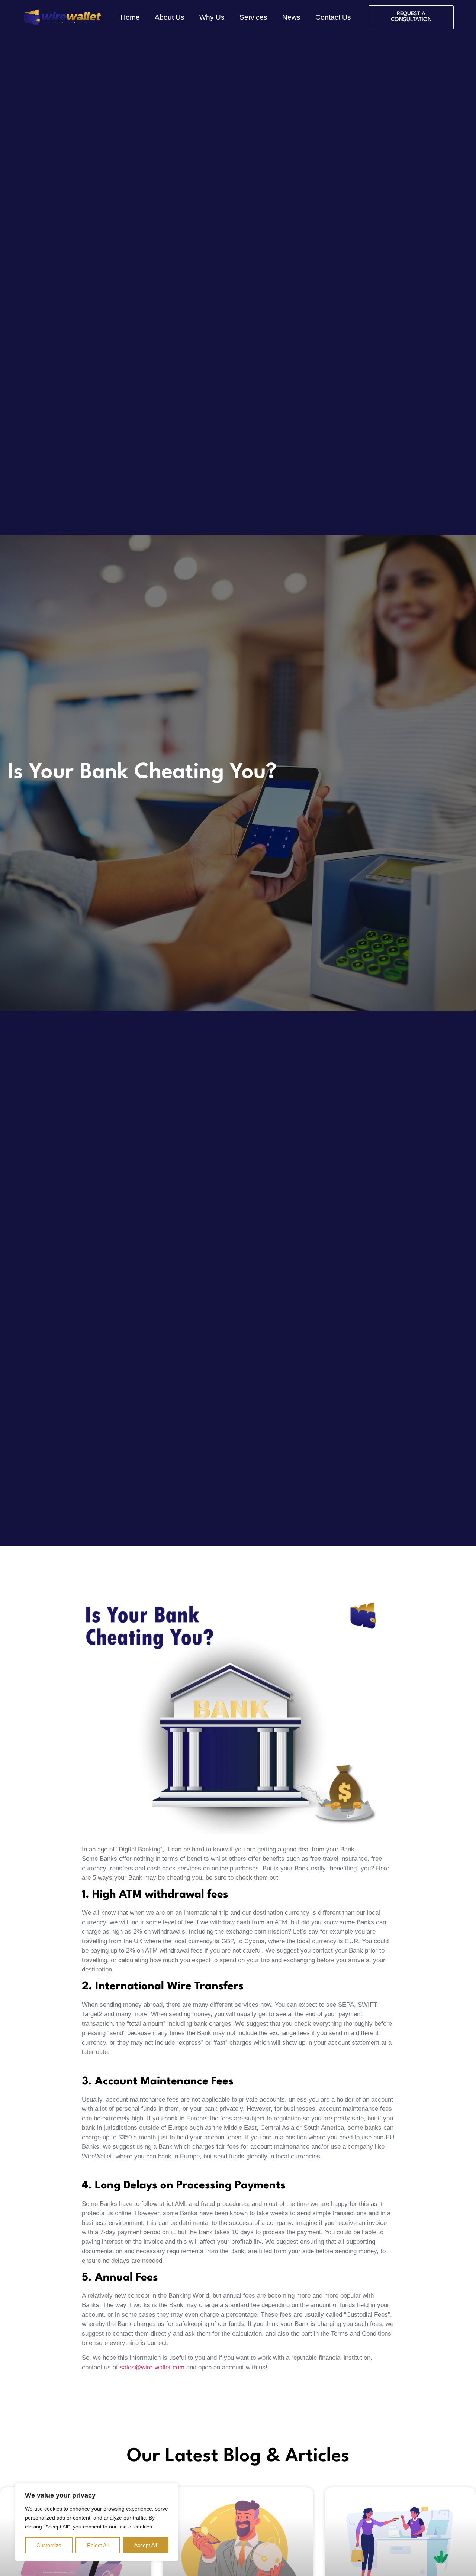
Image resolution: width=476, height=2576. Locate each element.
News (291, 17)
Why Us (212, 17)
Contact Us (333, 17)
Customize (49, 2545)
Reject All (98, 2545)
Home (130, 17)
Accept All (146, 2545)
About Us (170, 17)
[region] (97, 2522)
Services (253, 17)
